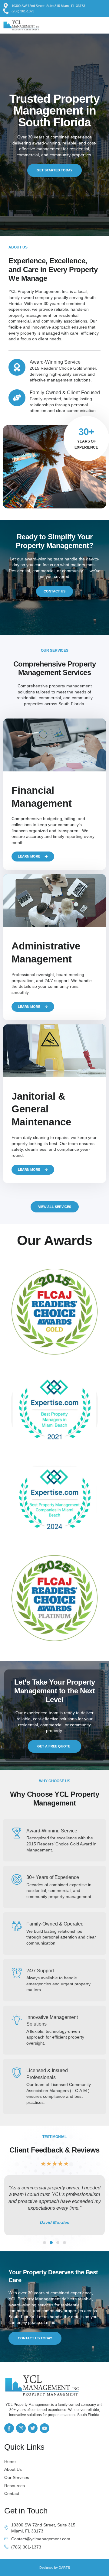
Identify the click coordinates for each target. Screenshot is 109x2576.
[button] (98, 25)
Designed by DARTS (55, 2568)
